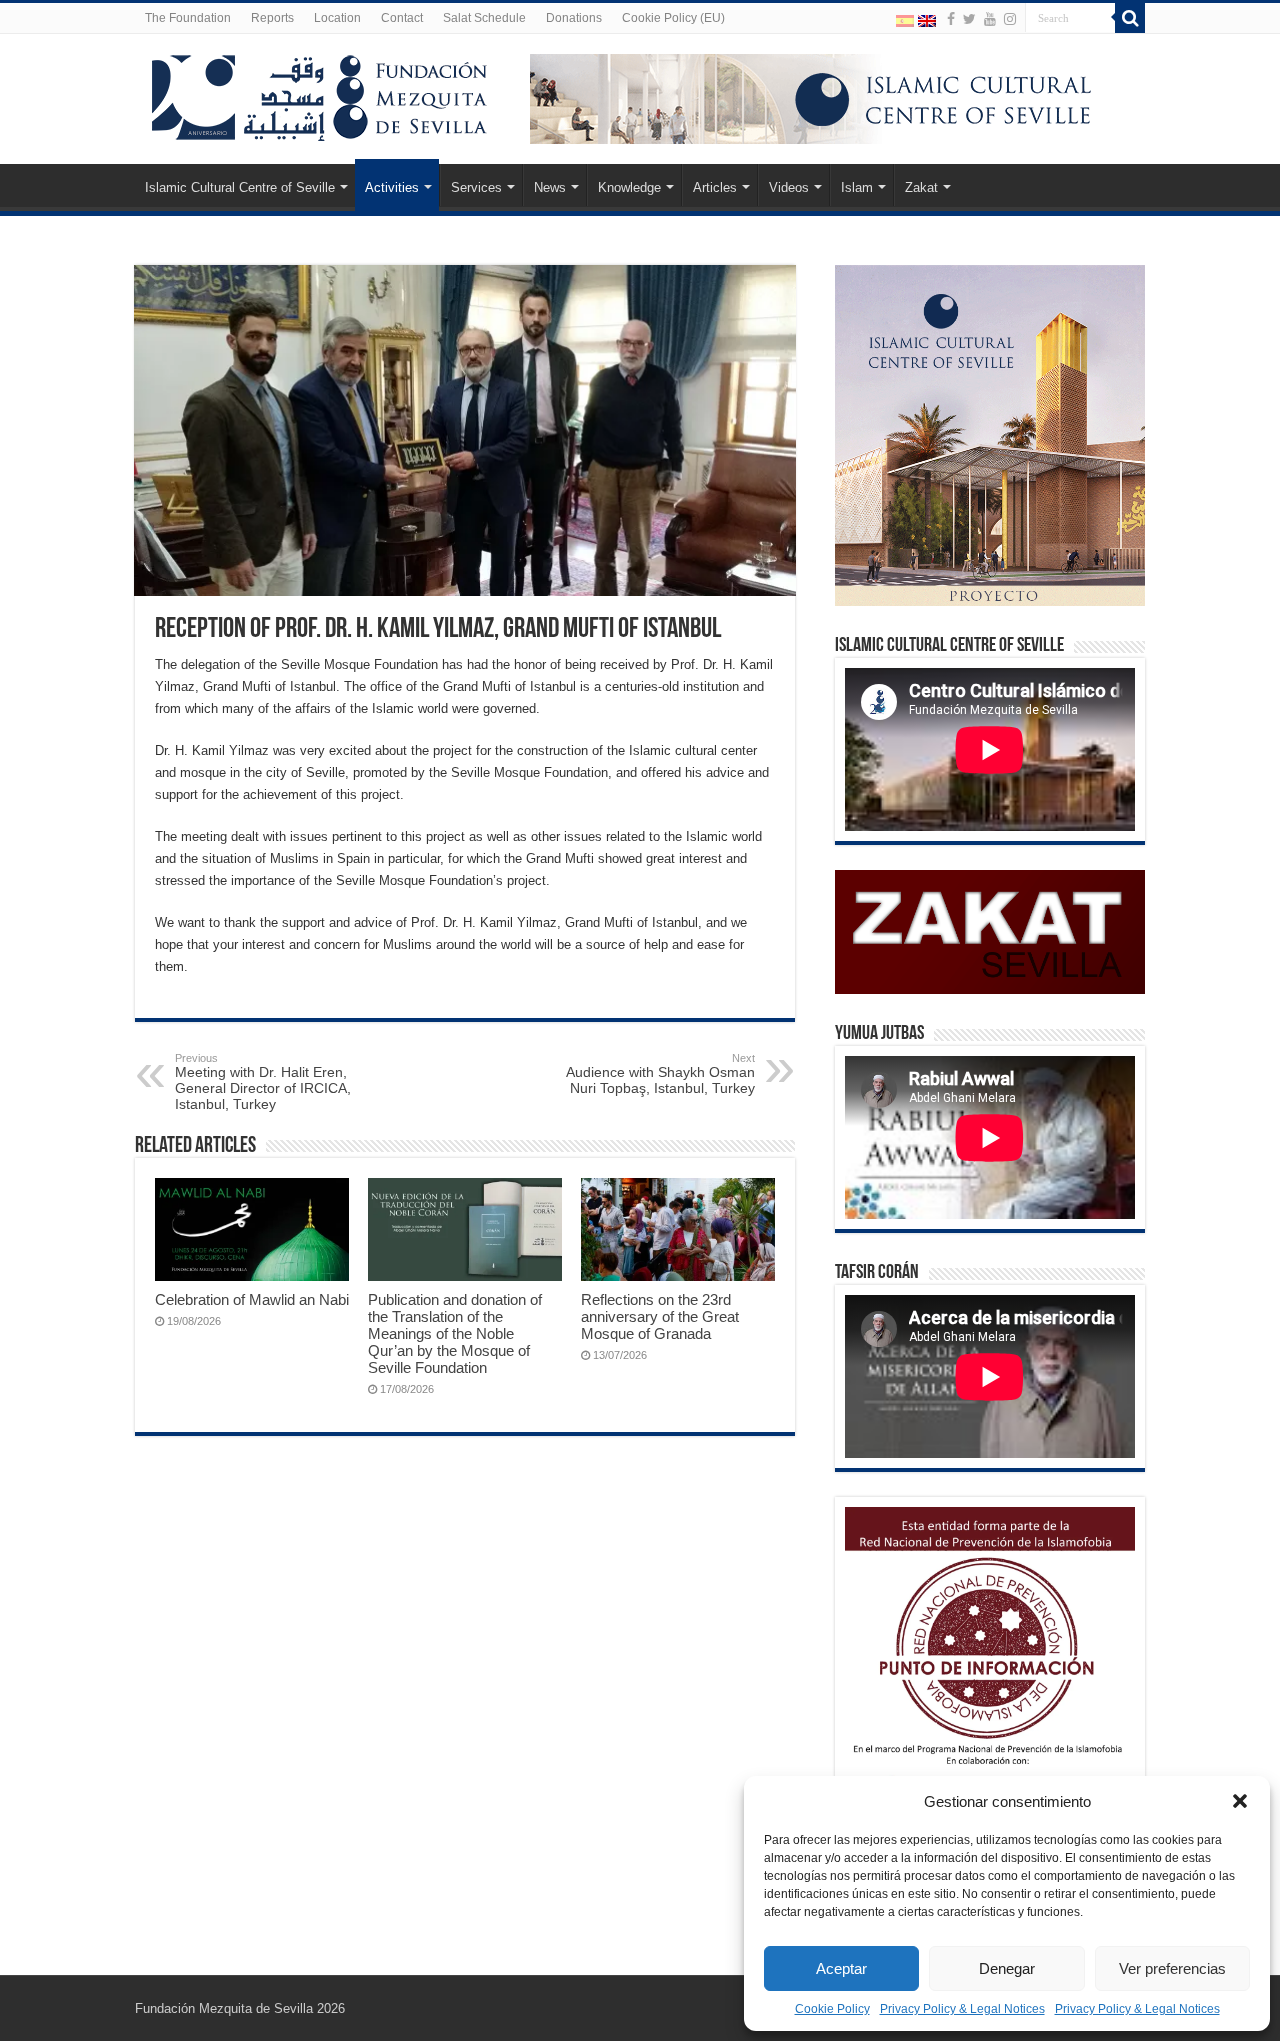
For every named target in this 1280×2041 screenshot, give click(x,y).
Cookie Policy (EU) (673, 18)
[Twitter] (969, 19)
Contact (402, 18)
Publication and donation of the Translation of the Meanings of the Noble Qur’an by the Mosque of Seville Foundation (455, 1333)
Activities (392, 187)
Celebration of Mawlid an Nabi (252, 1299)
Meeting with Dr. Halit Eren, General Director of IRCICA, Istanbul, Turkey (263, 1082)
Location (337, 18)
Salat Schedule (484, 18)
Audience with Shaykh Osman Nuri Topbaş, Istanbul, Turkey (660, 1074)
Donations (574, 18)
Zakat (921, 187)
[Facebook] (951, 19)
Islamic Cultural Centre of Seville (240, 187)
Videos (789, 187)
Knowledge (629, 187)
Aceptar (841, 1968)
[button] (1240, 1801)
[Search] (1130, 18)
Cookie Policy (832, 2009)
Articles (715, 187)
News (550, 187)
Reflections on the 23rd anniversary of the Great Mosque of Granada (660, 1316)
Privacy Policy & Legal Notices (962, 2009)
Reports (272, 18)
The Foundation (188, 18)
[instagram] (1010, 19)
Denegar (1007, 1968)
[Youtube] (990, 19)
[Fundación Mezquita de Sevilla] (320, 94)
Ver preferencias (1172, 1968)
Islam (857, 187)
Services (476, 187)
